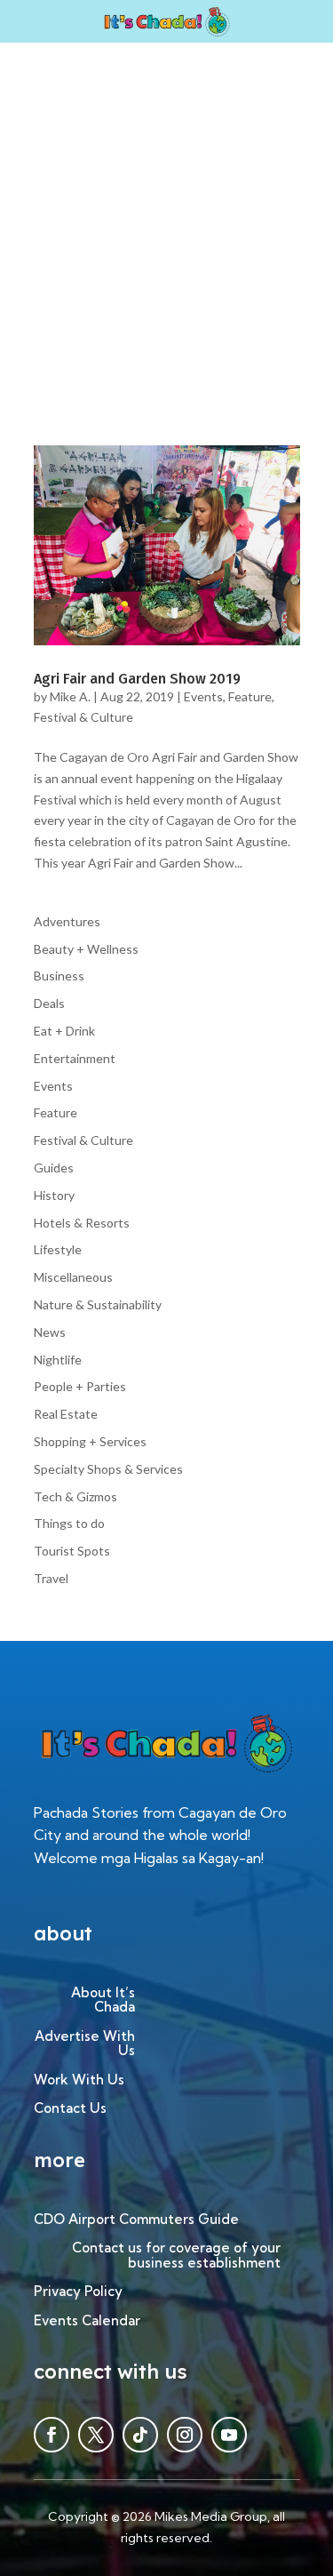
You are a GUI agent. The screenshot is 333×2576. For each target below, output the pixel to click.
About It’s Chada (103, 2001)
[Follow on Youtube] (229, 2435)
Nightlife (58, 1360)
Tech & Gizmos (75, 1496)
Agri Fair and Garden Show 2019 (137, 679)
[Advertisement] (166, 218)
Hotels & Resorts (82, 1223)
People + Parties (80, 1386)
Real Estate (66, 1414)
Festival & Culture (83, 717)
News (50, 1332)
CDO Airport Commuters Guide (136, 2220)
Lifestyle (58, 1249)
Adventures (67, 921)
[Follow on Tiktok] (140, 2435)
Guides (54, 1168)
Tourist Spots (72, 1551)
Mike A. (70, 696)
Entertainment (75, 1058)
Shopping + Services (90, 1441)
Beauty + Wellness (86, 949)
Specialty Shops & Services (108, 1469)
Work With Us (79, 2080)
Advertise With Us (85, 2044)
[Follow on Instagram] (185, 2435)
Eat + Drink (64, 1031)
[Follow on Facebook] (52, 2435)
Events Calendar (87, 2321)
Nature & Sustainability (98, 1304)
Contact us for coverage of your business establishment (176, 2256)
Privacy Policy (78, 2292)
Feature (250, 696)
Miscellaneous (73, 1277)
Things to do (69, 1523)
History (54, 1195)
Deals (49, 1003)
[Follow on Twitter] (96, 2435)
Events (203, 696)
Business (59, 976)
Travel (51, 1578)
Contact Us (70, 2109)
